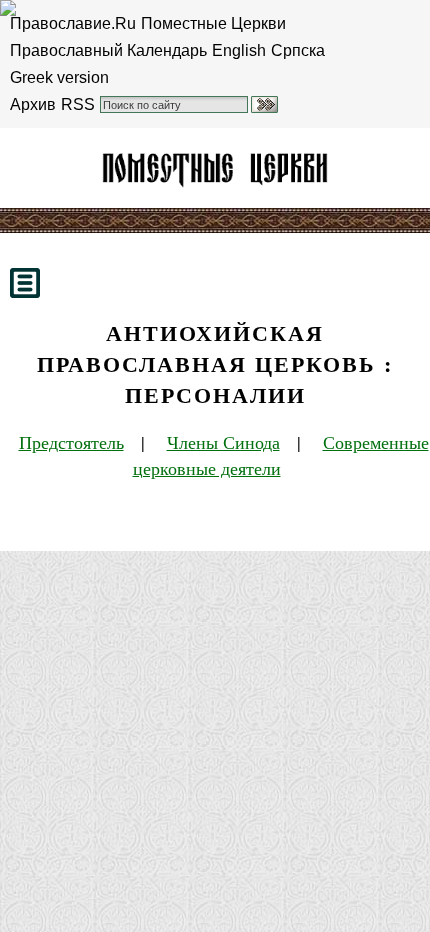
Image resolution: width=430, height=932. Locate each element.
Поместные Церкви (213, 23)
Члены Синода (223, 442)
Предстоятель (71, 442)
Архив (33, 104)
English (239, 50)
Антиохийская (215, 168)
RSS (78, 104)
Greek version (59, 77)
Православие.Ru (73, 23)
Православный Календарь (108, 50)
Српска (298, 50)
